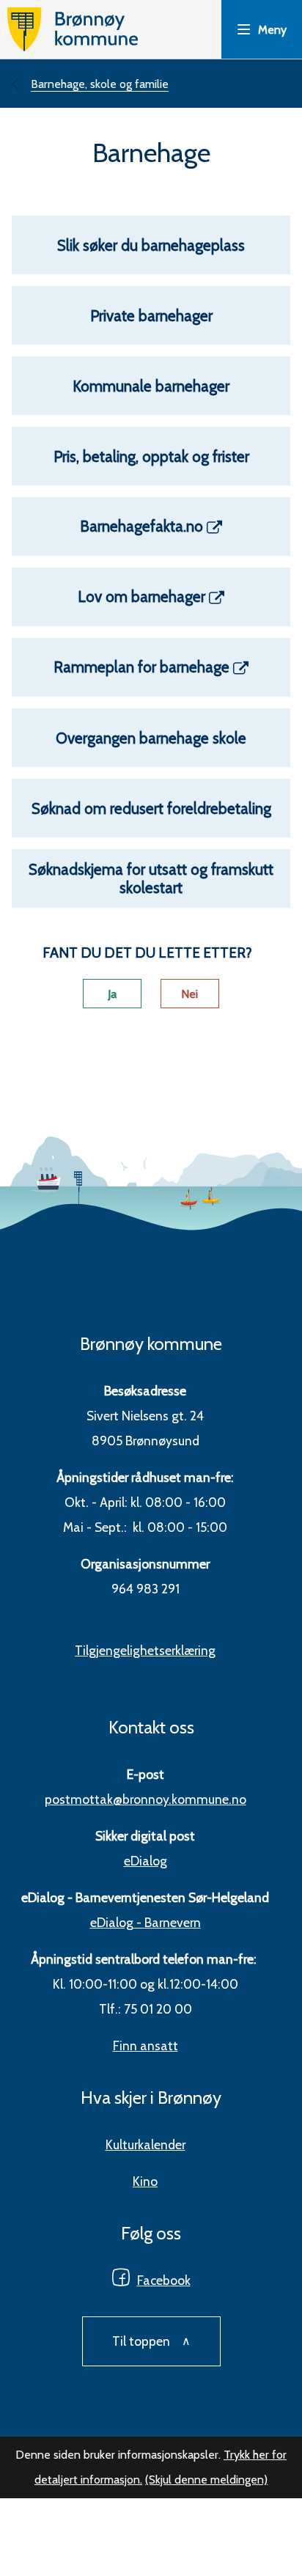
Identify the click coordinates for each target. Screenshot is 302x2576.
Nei (189, 994)
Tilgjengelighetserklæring (145, 1650)
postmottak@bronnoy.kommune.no (146, 1799)
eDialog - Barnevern (146, 1922)
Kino (145, 2181)
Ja (112, 994)
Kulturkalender (146, 2144)
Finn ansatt (146, 2045)
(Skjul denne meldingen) (206, 2480)
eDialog (146, 1861)
